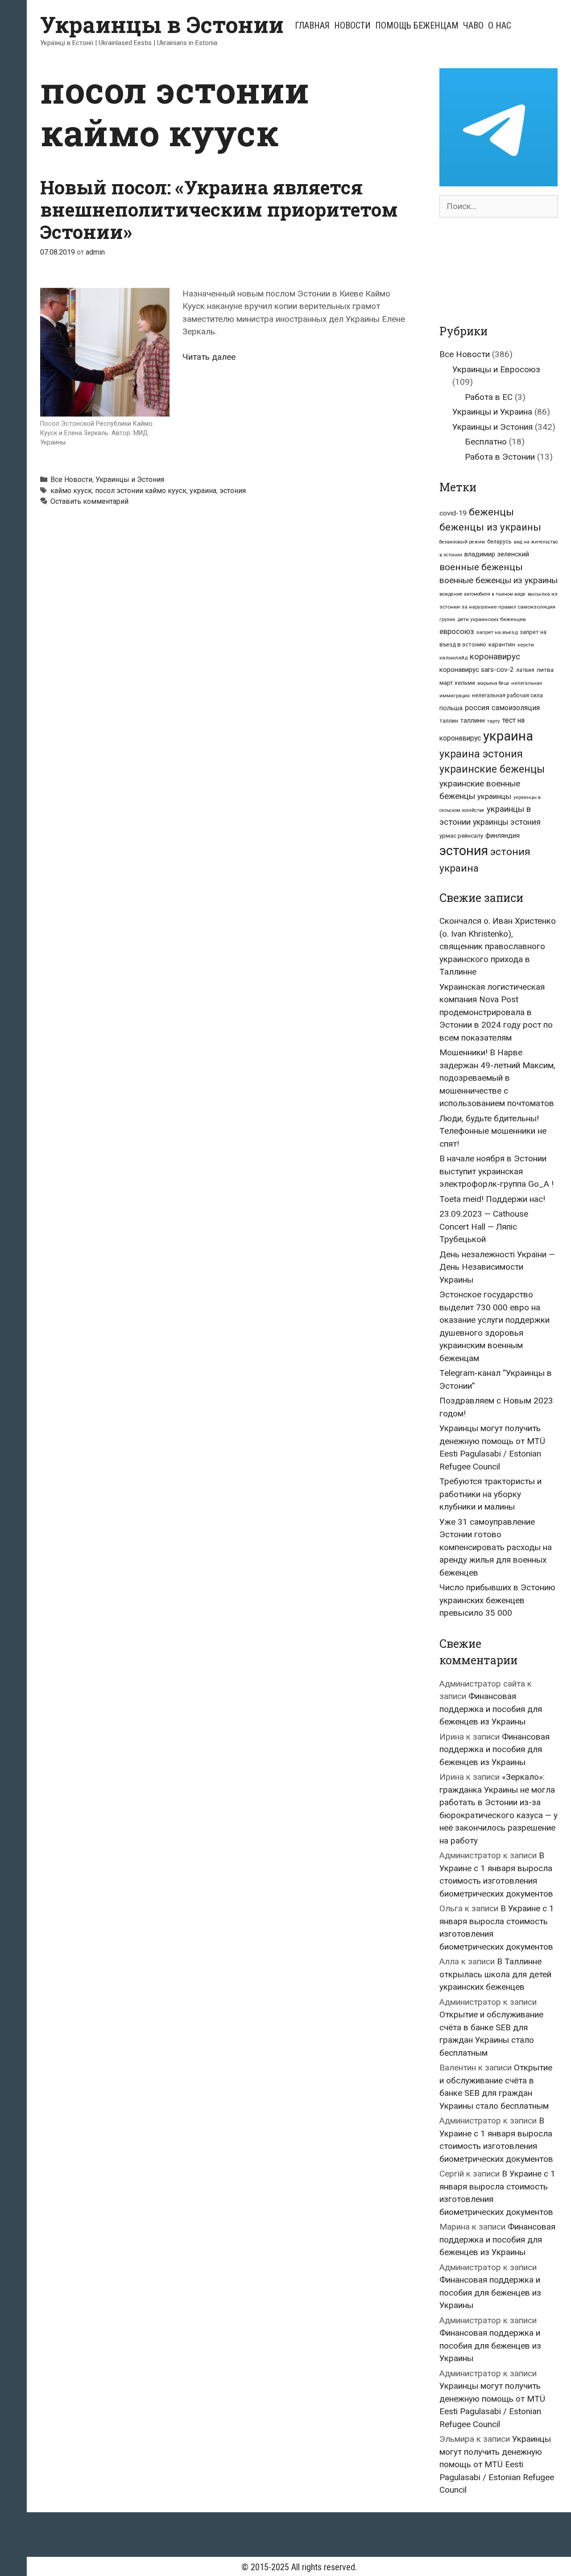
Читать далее (209, 357)
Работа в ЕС (489, 397)
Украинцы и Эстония (130, 479)
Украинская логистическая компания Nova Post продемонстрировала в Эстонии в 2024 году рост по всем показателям (496, 1012)
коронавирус (495, 657)
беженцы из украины (490, 527)
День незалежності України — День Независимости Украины (497, 1267)
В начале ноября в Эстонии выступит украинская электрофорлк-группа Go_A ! (497, 1171)
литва (545, 670)
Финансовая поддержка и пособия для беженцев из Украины (491, 1709)
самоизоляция (516, 708)
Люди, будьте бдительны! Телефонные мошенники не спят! (493, 1131)
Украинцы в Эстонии (162, 25)
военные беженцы (481, 567)
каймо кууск (71, 491)
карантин (502, 644)
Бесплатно (486, 442)
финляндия (503, 835)
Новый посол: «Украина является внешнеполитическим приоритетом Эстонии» (219, 210)
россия (477, 708)
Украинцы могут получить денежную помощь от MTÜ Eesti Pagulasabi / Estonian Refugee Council (497, 2464)
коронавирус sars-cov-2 (477, 670)
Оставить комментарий (89, 501)
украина (203, 491)
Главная (312, 25)
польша (451, 708)
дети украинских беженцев (491, 619)
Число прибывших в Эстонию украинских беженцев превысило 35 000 (497, 1600)
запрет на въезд (497, 632)
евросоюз (457, 632)
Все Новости (71, 479)
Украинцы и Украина (492, 412)
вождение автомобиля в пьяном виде (482, 594)
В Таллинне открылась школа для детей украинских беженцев (495, 1974)
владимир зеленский (497, 554)
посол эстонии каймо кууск (141, 491)
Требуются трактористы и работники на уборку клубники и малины (490, 1494)
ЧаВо (473, 25)
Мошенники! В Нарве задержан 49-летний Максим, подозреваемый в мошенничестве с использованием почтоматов (497, 1078)
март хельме (457, 683)
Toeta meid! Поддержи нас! (492, 1199)
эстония (233, 491)
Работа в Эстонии (500, 457)
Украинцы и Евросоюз (496, 369)
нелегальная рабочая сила (507, 695)
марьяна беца (493, 683)
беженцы (491, 512)
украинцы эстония (507, 822)
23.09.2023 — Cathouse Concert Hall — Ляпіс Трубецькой (484, 1226)
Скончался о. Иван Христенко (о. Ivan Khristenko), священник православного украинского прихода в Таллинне (498, 946)
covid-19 (453, 513)
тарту (494, 721)
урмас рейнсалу (461, 836)
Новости (352, 25)
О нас (500, 25)
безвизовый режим (462, 542)
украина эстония (481, 754)
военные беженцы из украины (499, 580)
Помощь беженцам (417, 25)
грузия (447, 619)
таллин (449, 721)
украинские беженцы (492, 769)
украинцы (494, 796)
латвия (525, 670)
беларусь (499, 542)
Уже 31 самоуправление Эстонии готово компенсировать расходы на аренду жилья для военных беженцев (496, 1547)
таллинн (473, 721)
